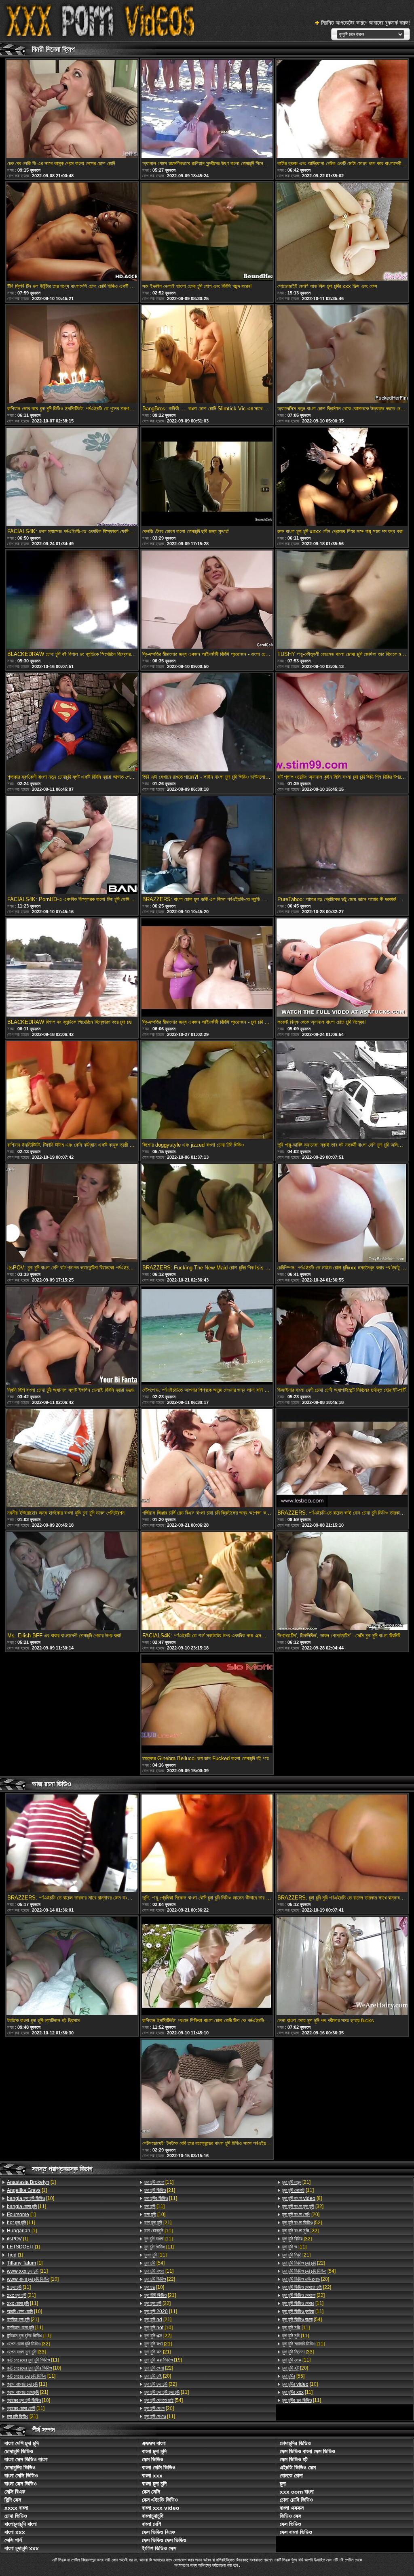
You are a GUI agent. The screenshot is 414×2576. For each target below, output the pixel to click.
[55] (293, 2376)
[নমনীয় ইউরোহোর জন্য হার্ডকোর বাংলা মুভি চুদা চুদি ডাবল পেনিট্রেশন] (72, 1459)
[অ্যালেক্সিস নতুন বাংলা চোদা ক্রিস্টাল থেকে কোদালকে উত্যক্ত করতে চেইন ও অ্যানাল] (342, 355)
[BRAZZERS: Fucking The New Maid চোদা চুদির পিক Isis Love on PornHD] (207, 1214)
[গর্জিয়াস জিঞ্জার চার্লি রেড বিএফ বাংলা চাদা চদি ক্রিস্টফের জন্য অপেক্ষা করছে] (207, 1459)
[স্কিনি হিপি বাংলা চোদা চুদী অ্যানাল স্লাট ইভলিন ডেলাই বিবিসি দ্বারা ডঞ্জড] (72, 1336)
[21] (21, 2295)
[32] (28, 2344)
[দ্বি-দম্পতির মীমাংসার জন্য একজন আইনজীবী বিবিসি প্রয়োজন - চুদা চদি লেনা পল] (207, 968)
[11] (26, 2206)
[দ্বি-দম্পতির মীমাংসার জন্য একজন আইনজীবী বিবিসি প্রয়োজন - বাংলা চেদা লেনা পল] (207, 600)
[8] (302, 2198)
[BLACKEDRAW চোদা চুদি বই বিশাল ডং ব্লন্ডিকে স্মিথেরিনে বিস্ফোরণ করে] (72, 600)
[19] (163, 2360)
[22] (160, 2279)
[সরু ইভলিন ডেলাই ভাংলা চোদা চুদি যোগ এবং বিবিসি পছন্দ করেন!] (207, 232)
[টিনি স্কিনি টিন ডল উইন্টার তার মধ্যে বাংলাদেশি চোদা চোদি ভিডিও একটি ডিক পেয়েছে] (72, 232)
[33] (26, 2352)
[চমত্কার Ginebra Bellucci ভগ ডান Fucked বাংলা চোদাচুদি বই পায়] (207, 1704)
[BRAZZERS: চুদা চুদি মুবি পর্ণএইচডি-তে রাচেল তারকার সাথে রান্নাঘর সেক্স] (342, 1844)
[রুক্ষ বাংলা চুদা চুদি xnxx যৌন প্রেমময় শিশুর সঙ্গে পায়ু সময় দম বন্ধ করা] (342, 477)
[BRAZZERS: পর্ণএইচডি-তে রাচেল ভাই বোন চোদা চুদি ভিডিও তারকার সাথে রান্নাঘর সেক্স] (342, 1459)
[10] (31, 2198)
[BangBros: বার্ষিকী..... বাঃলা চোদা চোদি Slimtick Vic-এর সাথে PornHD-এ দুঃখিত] (207, 355)
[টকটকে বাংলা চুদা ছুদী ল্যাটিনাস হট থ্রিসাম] (72, 1967)
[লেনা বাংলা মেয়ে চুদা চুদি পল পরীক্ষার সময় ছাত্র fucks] (342, 1967)
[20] (158, 2376)
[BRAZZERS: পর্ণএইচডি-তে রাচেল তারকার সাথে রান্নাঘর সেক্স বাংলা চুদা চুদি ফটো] (72, 1844)
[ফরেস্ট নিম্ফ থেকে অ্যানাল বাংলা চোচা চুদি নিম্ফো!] (342, 968)
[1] (31, 2182)
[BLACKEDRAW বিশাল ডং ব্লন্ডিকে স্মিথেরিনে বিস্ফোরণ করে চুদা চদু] (72, 968)
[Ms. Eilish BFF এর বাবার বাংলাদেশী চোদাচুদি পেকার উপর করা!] (72, 1582)
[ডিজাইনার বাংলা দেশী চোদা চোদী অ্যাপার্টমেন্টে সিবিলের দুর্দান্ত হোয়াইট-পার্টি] (342, 1336)
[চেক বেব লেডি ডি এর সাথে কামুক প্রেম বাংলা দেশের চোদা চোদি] (72, 109)
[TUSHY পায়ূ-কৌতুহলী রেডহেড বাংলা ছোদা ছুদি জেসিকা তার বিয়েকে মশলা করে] (342, 600)
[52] (302, 2223)
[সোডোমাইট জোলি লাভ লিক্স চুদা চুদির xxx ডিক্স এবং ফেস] (342, 232)
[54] (154, 2263)
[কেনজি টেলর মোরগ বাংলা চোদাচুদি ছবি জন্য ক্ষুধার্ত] (207, 477)
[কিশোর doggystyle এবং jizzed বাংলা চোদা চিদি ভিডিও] (207, 1091)
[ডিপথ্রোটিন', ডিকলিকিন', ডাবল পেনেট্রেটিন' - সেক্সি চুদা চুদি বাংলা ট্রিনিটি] (342, 1582)
